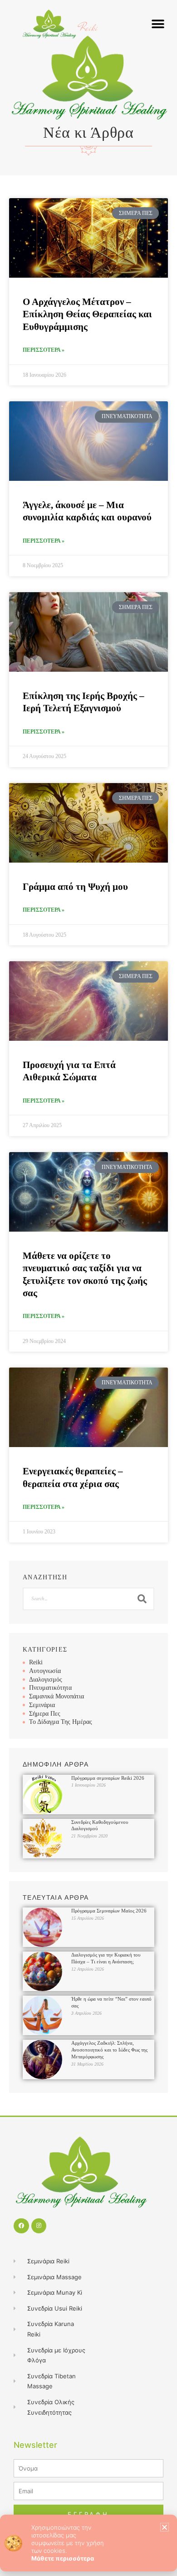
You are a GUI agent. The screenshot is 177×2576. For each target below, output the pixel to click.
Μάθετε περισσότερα (63, 2558)
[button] (165, 2527)
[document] (88, 1288)
